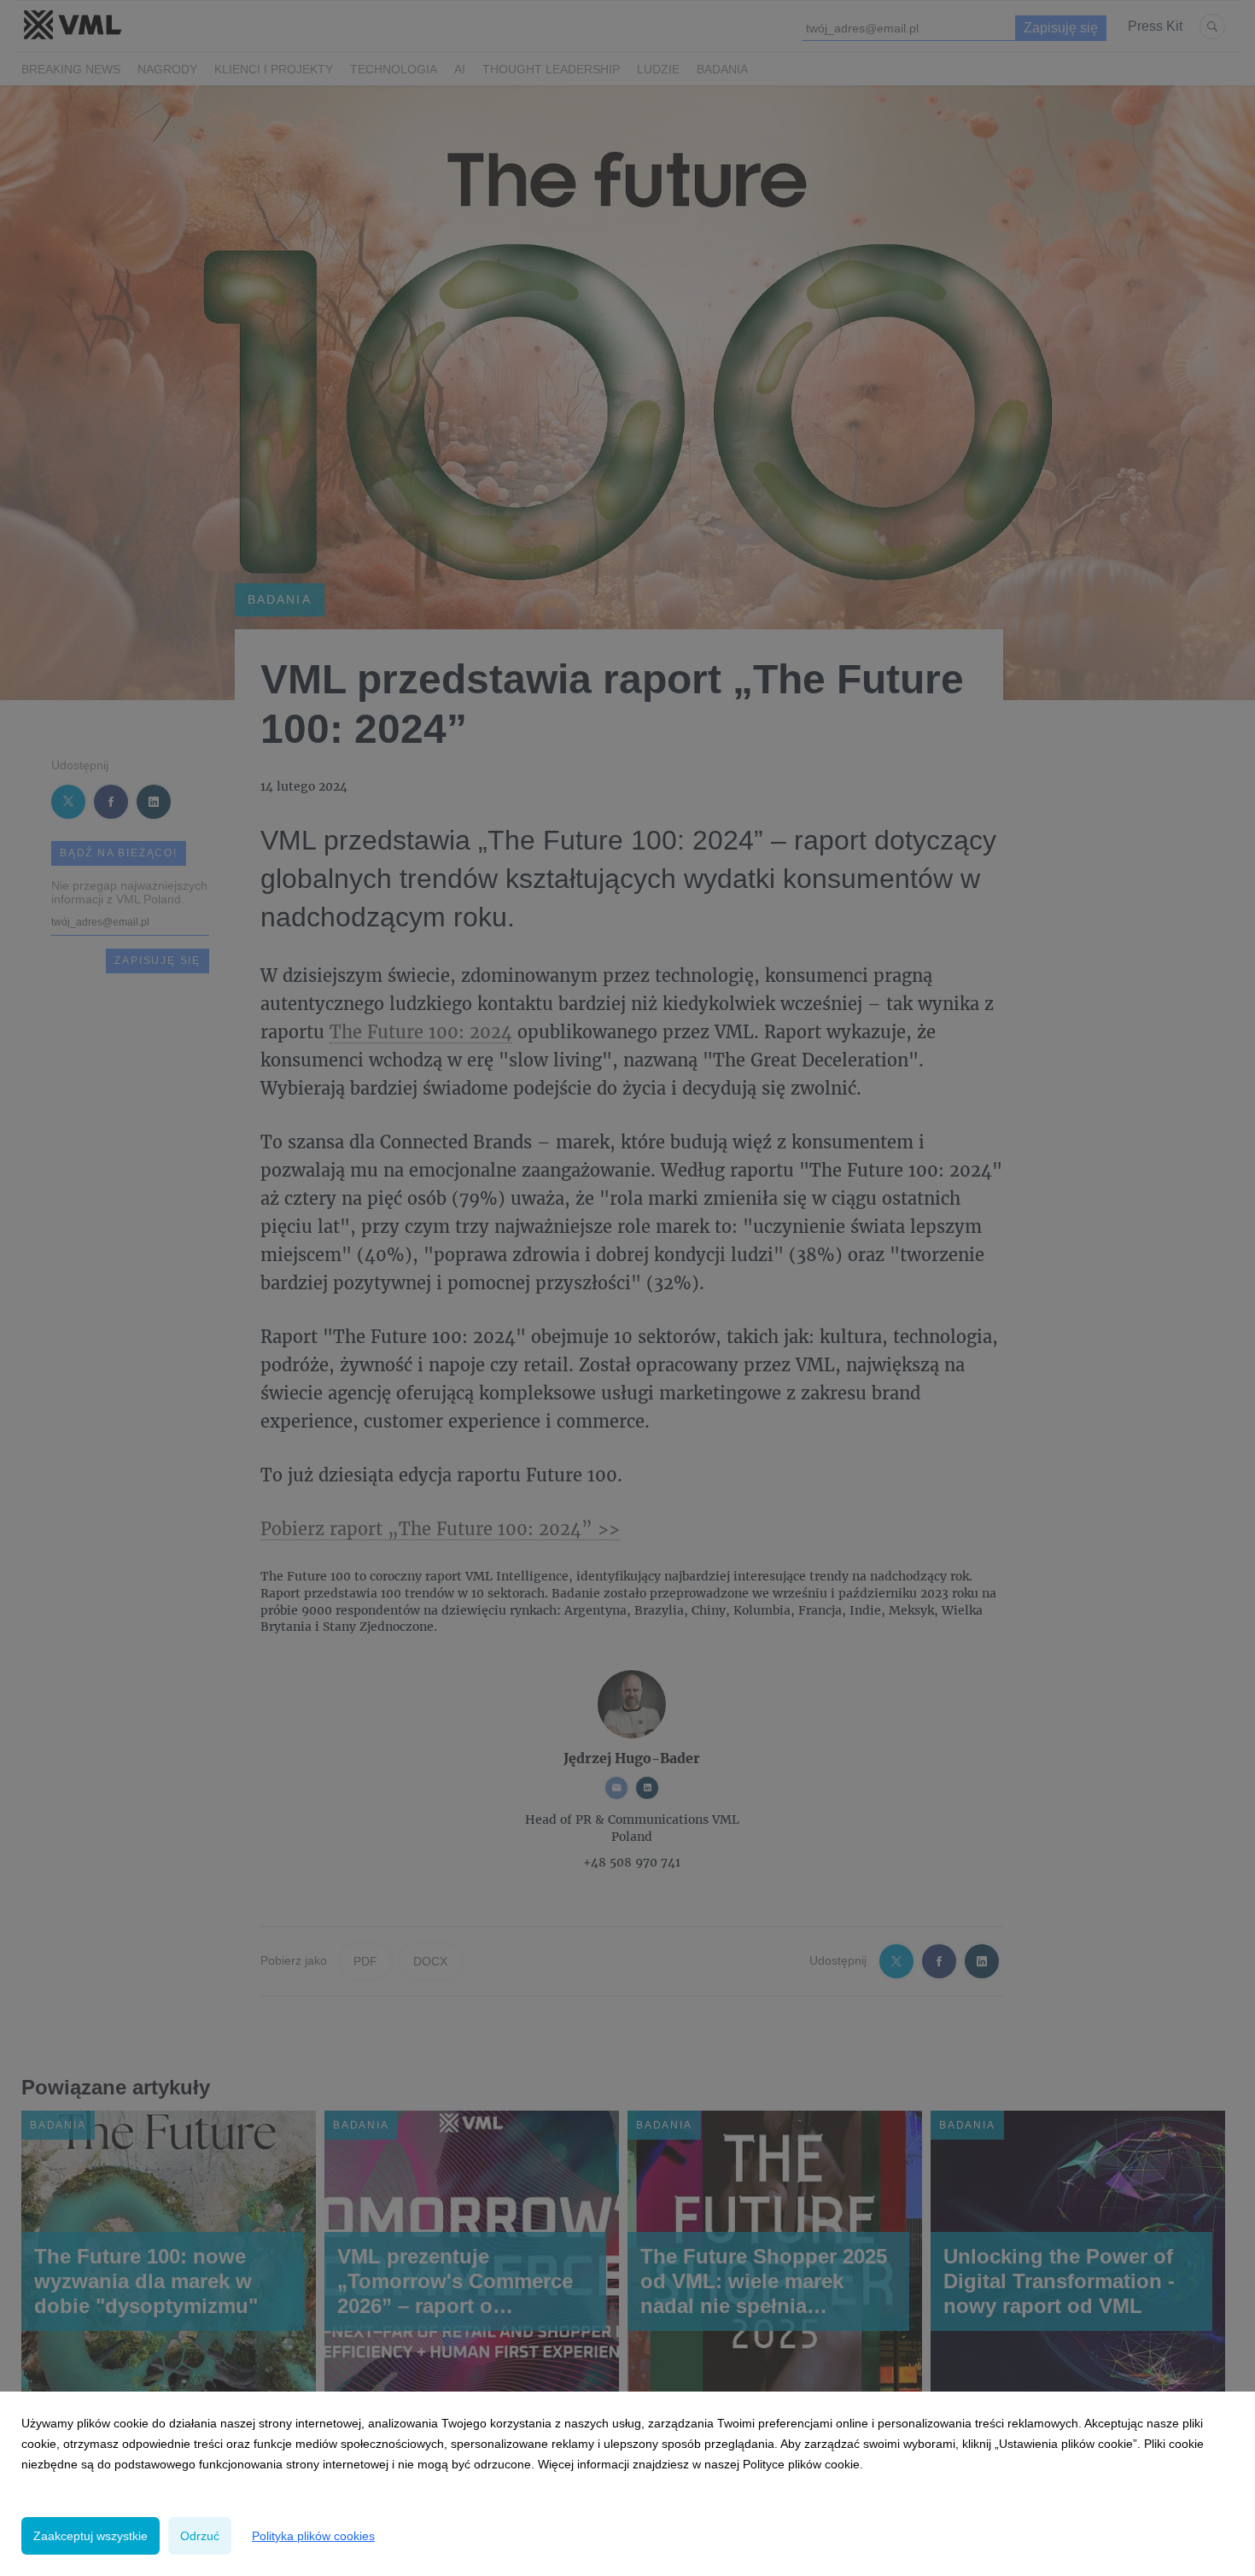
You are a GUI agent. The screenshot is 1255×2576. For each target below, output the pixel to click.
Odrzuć (200, 2536)
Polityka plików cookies (313, 2536)
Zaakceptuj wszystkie (90, 2536)
